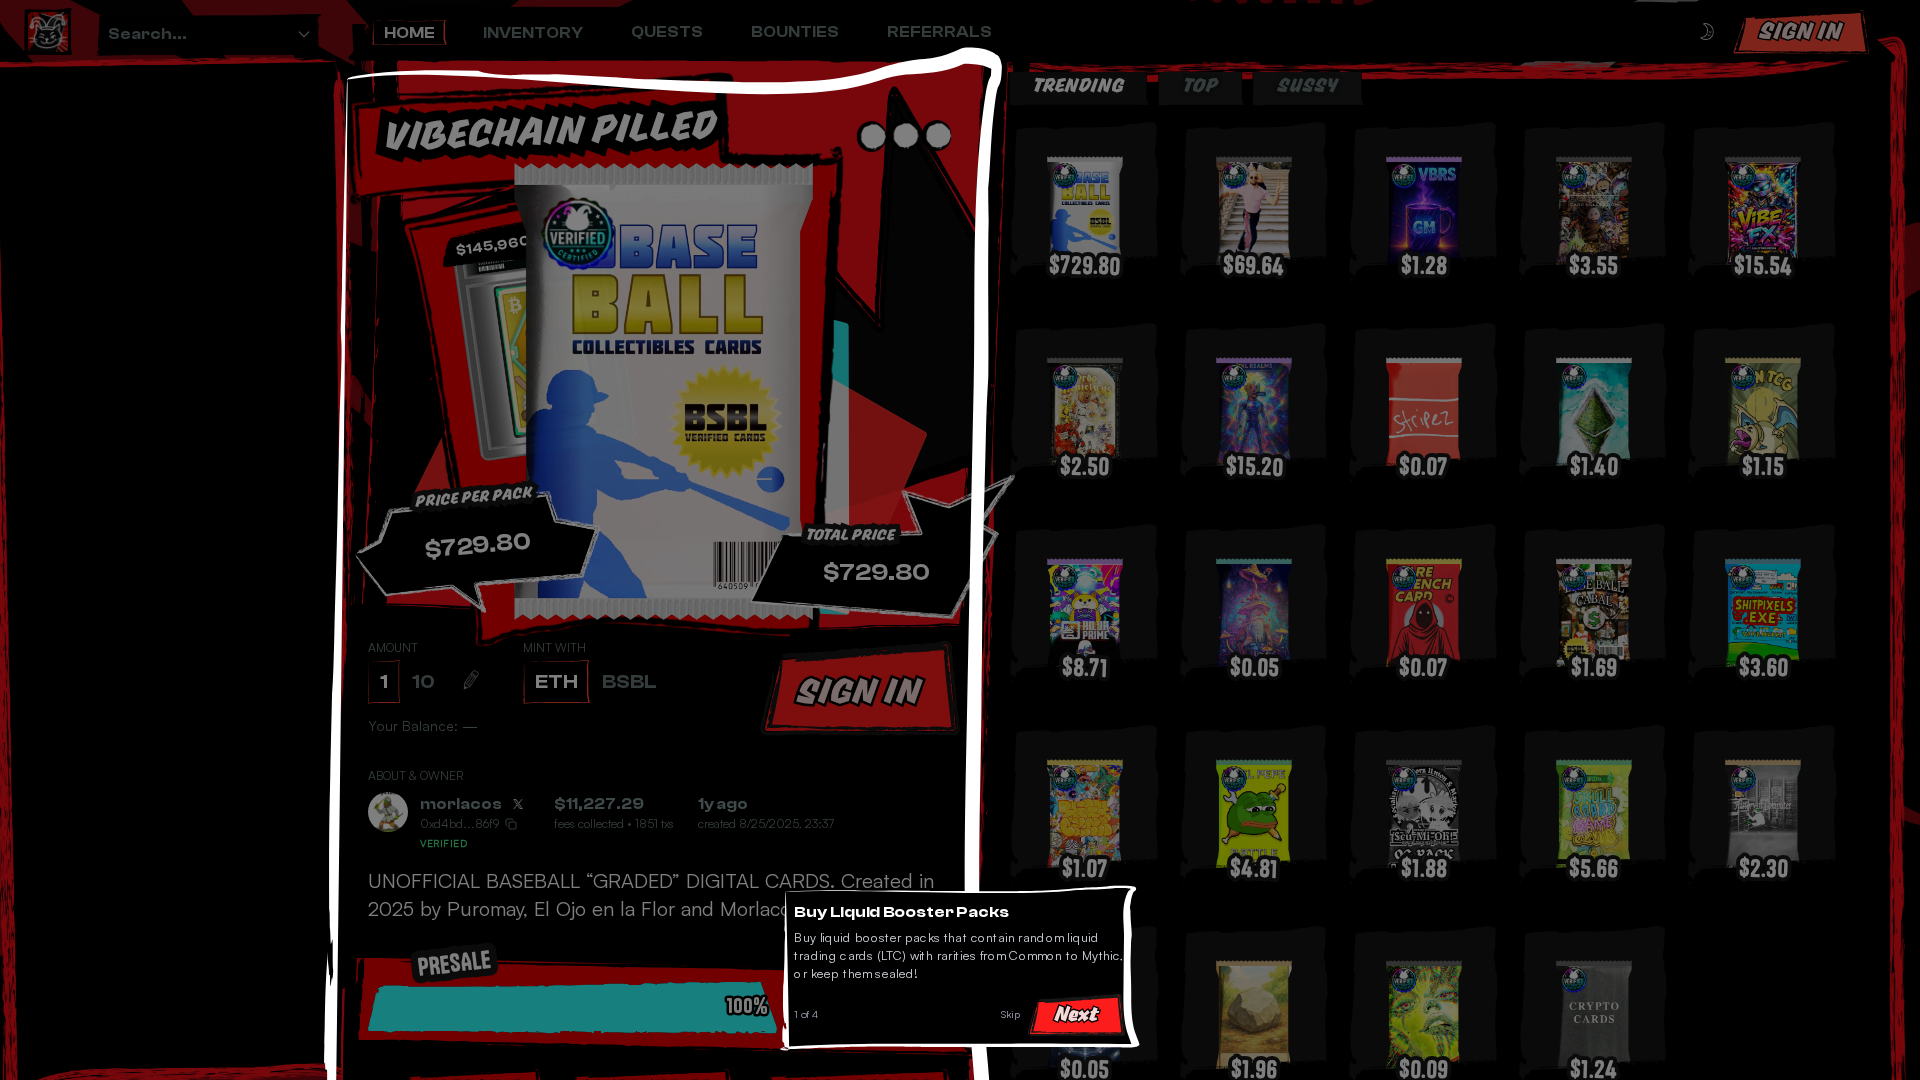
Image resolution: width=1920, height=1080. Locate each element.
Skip (1016, 1019)
